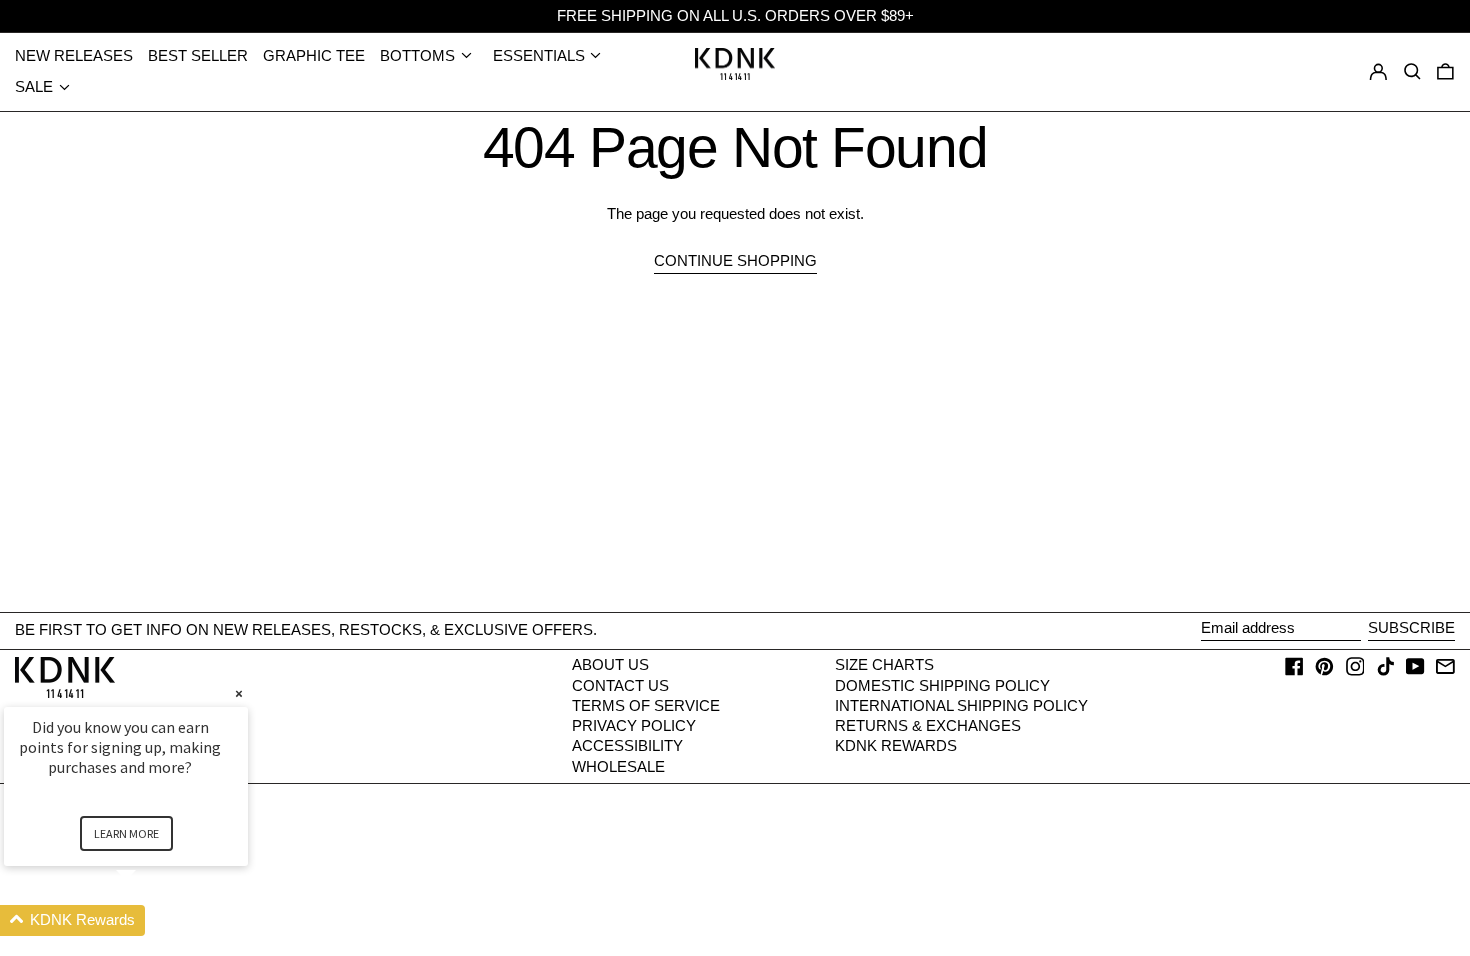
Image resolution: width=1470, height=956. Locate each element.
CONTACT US (620, 685)
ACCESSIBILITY (627, 745)
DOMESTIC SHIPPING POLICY (942, 685)
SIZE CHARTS (884, 664)
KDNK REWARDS (896, 745)
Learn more (126, 833)
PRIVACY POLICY (634, 725)
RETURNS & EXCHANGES (928, 725)
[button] (1445, 71)
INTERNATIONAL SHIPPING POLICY (961, 705)
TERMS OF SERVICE (646, 705)
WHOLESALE (618, 766)
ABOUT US (610, 664)
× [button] (239, 693)
